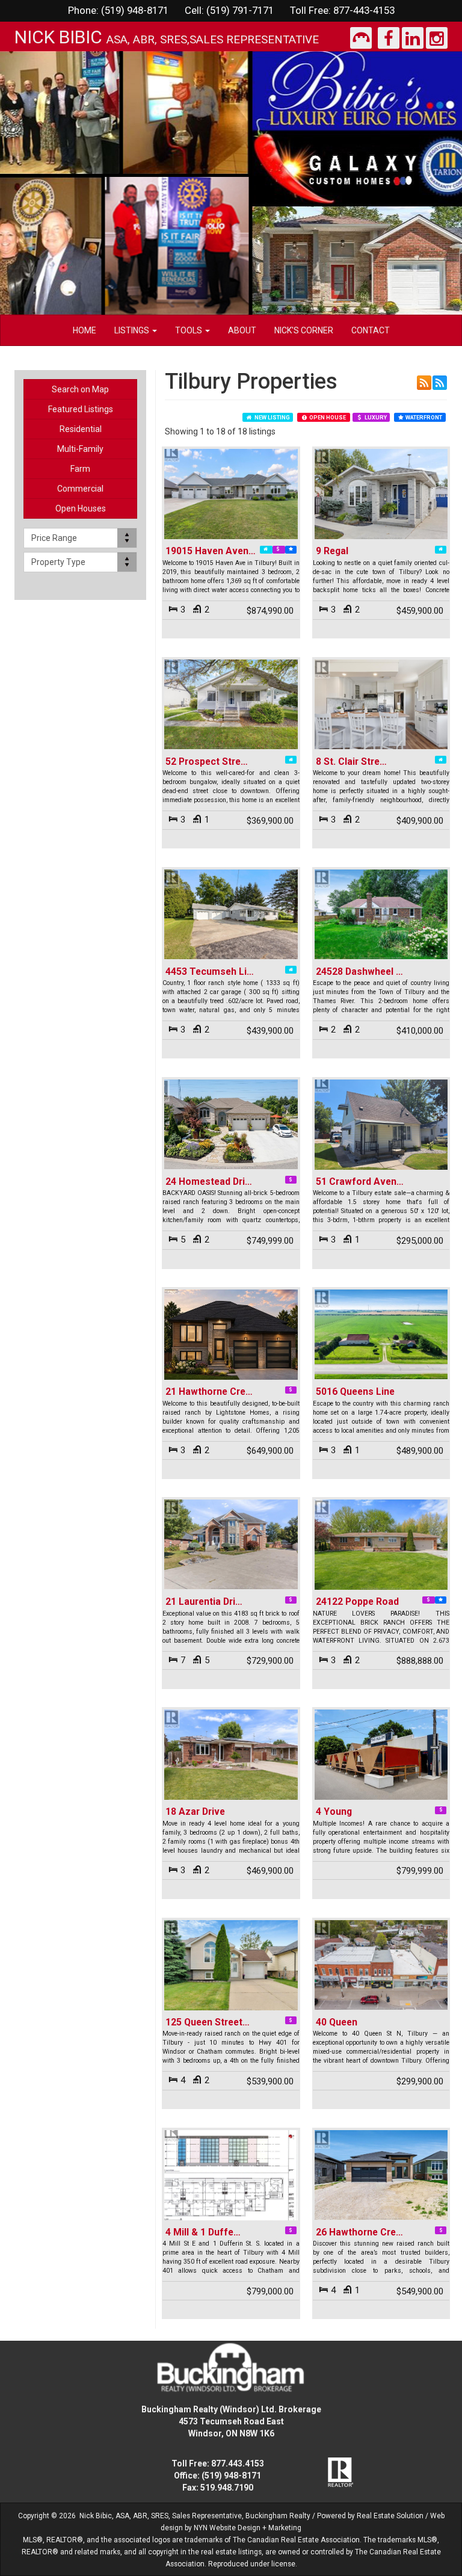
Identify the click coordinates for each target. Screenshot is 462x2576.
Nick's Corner (304, 330)
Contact (371, 330)
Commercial (80, 489)
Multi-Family (80, 449)
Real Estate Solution (390, 2516)
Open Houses (81, 508)
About (242, 330)
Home (85, 330)
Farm (80, 469)
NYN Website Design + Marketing (248, 2528)
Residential (81, 429)
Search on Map (80, 389)
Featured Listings (81, 409)
